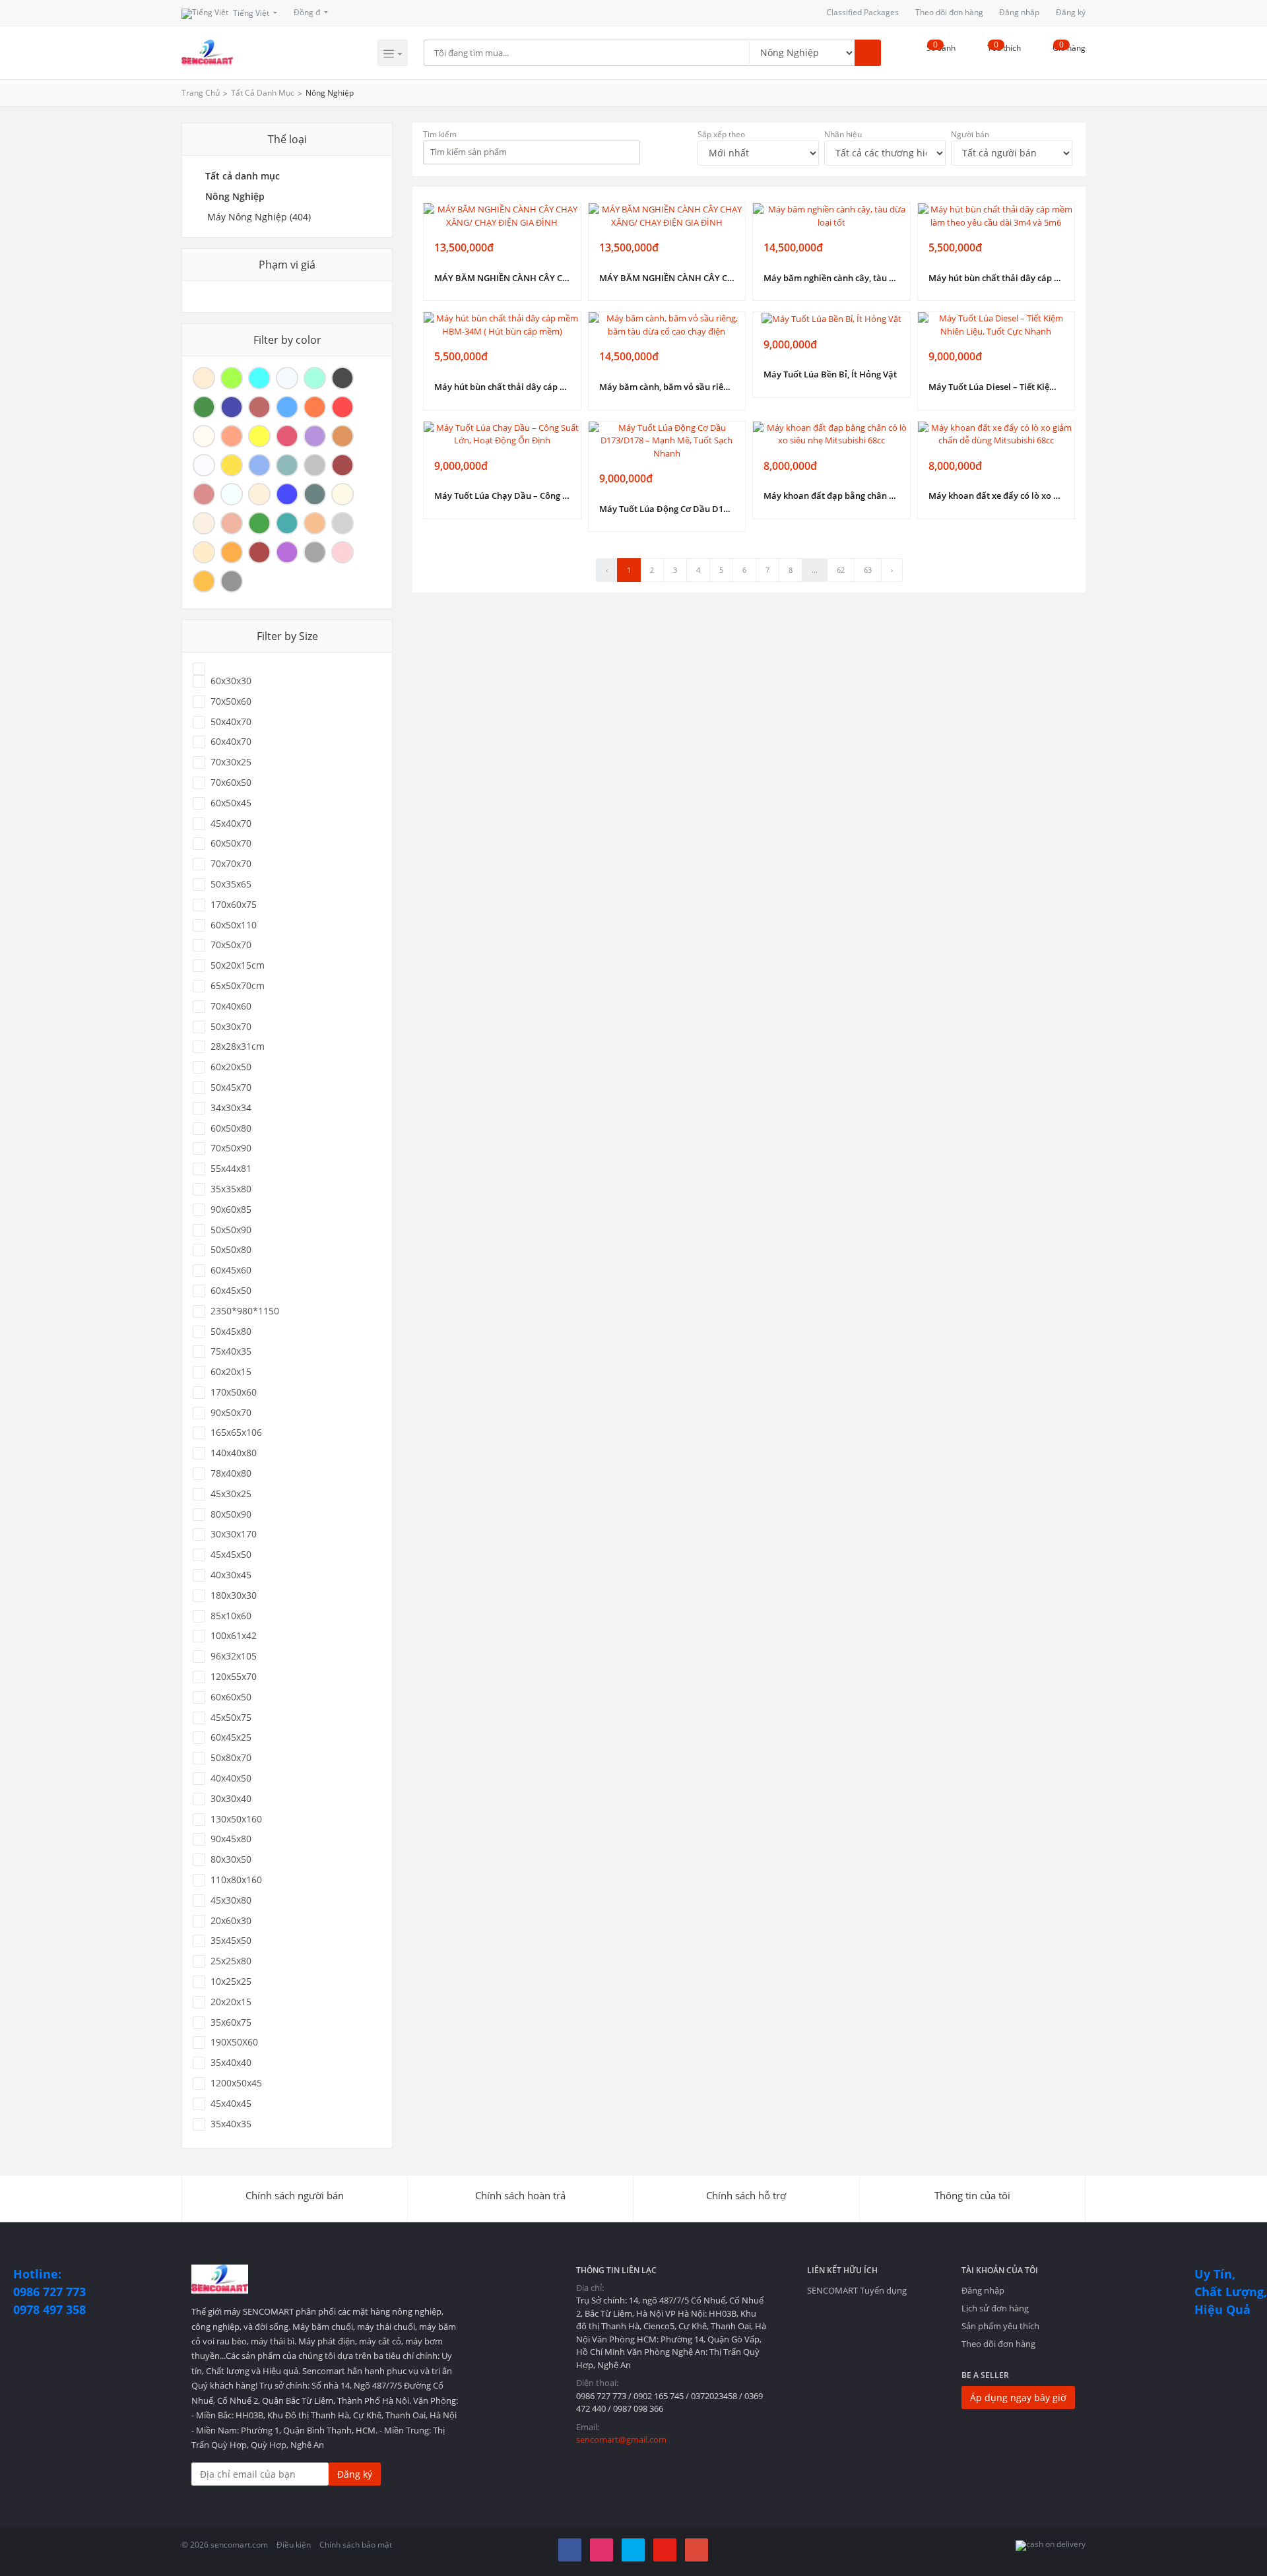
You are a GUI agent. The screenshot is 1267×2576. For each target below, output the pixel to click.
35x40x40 (231, 2063)
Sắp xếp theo (721, 134)
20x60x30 (231, 1921)
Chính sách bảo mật (356, 2545)
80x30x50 (231, 1859)
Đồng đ (308, 12)
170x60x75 (234, 905)
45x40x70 (231, 823)
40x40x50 (231, 1778)
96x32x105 (234, 1656)
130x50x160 (236, 1819)
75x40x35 (231, 1351)
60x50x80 (231, 1128)
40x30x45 (231, 1575)
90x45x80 (231, 1839)
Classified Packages (862, 12)
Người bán (970, 134)
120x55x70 (234, 1677)
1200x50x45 (236, 2083)
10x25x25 (231, 1981)
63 (868, 570)
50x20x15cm (238, 965)
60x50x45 (231, 803)
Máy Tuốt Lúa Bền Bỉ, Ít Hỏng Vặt (830, 374)
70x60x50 (231, 783)
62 (841, 570)
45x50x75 (231, 1718)
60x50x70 (231, 843)
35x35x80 (231, 1189)
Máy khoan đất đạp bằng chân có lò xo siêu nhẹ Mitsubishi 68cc (831, 496)
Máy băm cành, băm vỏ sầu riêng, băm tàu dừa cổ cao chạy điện (667, 387)
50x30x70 (231, 1027)
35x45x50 (231, 1941)
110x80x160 (236, 1880)
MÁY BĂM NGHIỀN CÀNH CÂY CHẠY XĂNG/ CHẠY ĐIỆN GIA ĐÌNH (502, 278)
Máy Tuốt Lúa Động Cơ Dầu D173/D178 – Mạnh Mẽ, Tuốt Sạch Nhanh (667, 509)
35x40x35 (231, 2124)
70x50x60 (231, 701)
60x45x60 (231, 1270)
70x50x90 (231, 1148)
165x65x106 (236, 1433)
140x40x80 (234, 1453)
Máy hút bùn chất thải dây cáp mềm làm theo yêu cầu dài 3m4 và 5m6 (996, 278)
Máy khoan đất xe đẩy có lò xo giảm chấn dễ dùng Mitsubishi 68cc (996, 496)
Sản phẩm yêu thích (1000, 2326)
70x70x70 (231, 864)
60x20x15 (231, 1372)
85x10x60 (231, 1616)
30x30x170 (234, 1534)
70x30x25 (231, 762)
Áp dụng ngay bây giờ (1018, 2398)
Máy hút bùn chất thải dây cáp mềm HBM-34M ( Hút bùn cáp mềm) (502, 387)
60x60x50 (231, 1697)
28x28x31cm (238, 1046)
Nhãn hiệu (843, 134)
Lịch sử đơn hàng (995, 2308)
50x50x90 (231, 1230)
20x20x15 (231, 2002)
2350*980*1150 (245, 1311)
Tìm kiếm (440, 134)
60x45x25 (231, 1737)
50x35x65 (231, 884)
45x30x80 (231, 1900)
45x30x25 (231, 1494)
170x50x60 (234, 1392)
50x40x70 (231, 722)
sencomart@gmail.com (621, 2439)
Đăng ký (1071, 12)
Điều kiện (294, 2545)
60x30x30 (231, 681)
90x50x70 (231, 1413)
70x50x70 (231, 945)
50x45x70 (231, 1087)
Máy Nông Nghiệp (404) (259, 217)
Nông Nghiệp (330, 93)
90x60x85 (231, 1209)
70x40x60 (231, 1006)
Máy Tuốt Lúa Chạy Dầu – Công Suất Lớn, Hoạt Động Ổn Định (502, 496)
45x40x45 (231, 2104)
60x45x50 (231, 1291)
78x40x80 (231, 1473)
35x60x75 (231, 2022)
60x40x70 (231, 742)
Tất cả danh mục (263, 93)
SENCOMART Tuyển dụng (857, 2290)
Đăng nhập (1019, 12)
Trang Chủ (201, 93)
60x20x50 (231, 1067)
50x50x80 (231, 1250)
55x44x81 (231, 1169)
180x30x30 (234, 1595)
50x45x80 (231, 1332)
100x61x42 (234, 1636)
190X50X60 (234, 2042)
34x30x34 (231, 1108)
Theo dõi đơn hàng (949, 12)
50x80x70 (231, 1758)
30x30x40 (231, 1799)
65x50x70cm (238, 986)
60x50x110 (234, 925)
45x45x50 (231, 1555)
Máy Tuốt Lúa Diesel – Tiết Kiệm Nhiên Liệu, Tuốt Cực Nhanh (996, 387)
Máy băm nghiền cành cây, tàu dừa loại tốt (831, 278)
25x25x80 (231, 1961)
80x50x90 (231, 1514)
